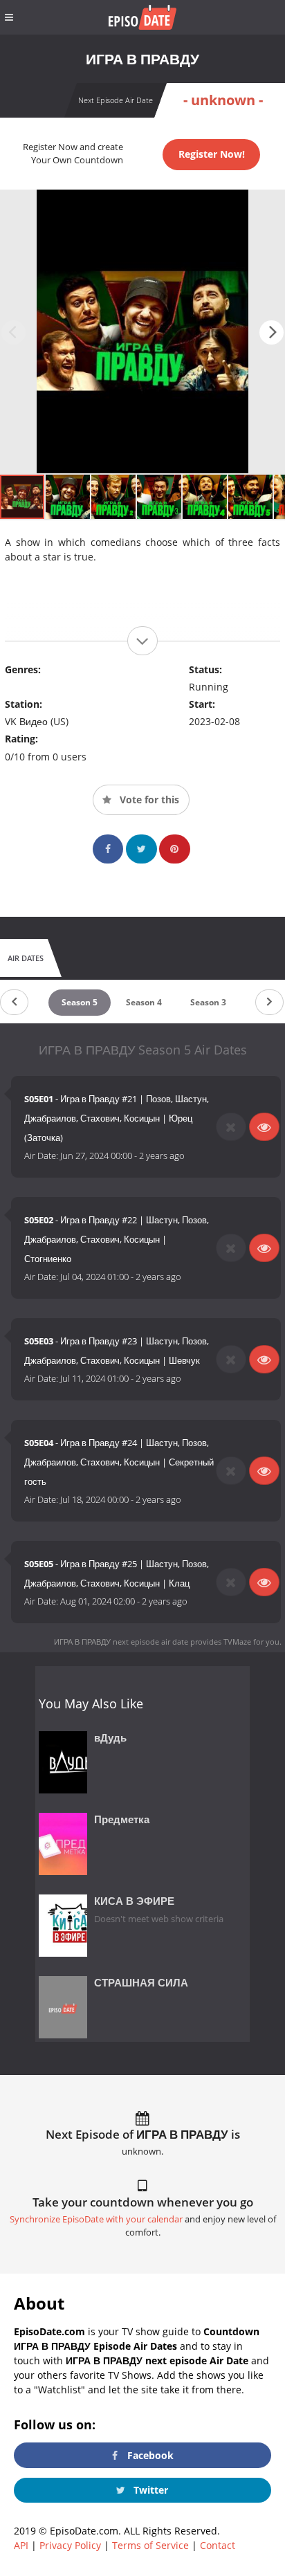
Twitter (149, 2490)
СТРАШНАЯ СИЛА (141, 1983)
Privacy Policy (70, 2545)
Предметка (122, 1819)
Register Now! (212, 154)
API (21, 2545)
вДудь (110, 1738)
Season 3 (208, 1002)
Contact (218, 2545)
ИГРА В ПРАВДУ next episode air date (121, 1642)
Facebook (149, 2455)
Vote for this (148, 800)
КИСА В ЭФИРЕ (134, 1901)
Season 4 (144, 1002)
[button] (272, 332)
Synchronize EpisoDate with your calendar (96, 2219)
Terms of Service (150, 2545)
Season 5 (80, 1002)
